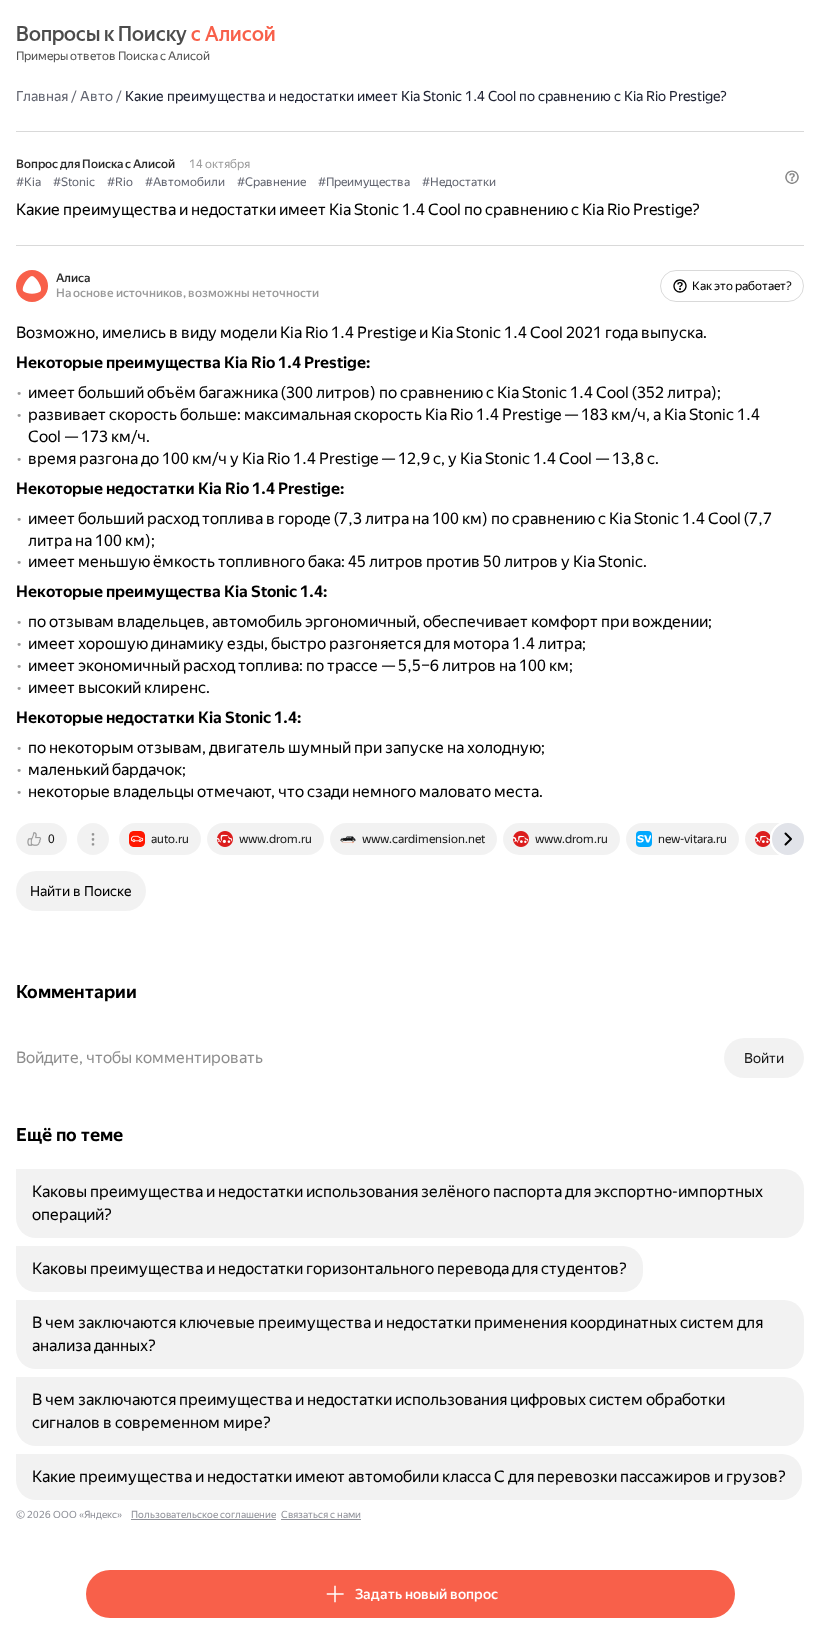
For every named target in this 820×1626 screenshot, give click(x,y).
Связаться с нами (321, 1514)
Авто (96, 96)
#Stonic (74, 182)
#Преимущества (364, 182)
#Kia (28, 182)
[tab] (43, 839)
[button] (792, 177)
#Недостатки (459, 182)
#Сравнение (271, 182)
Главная (42, 96)
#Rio (120, 182)
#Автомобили (185, 182)
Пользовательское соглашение (203, 1514)
